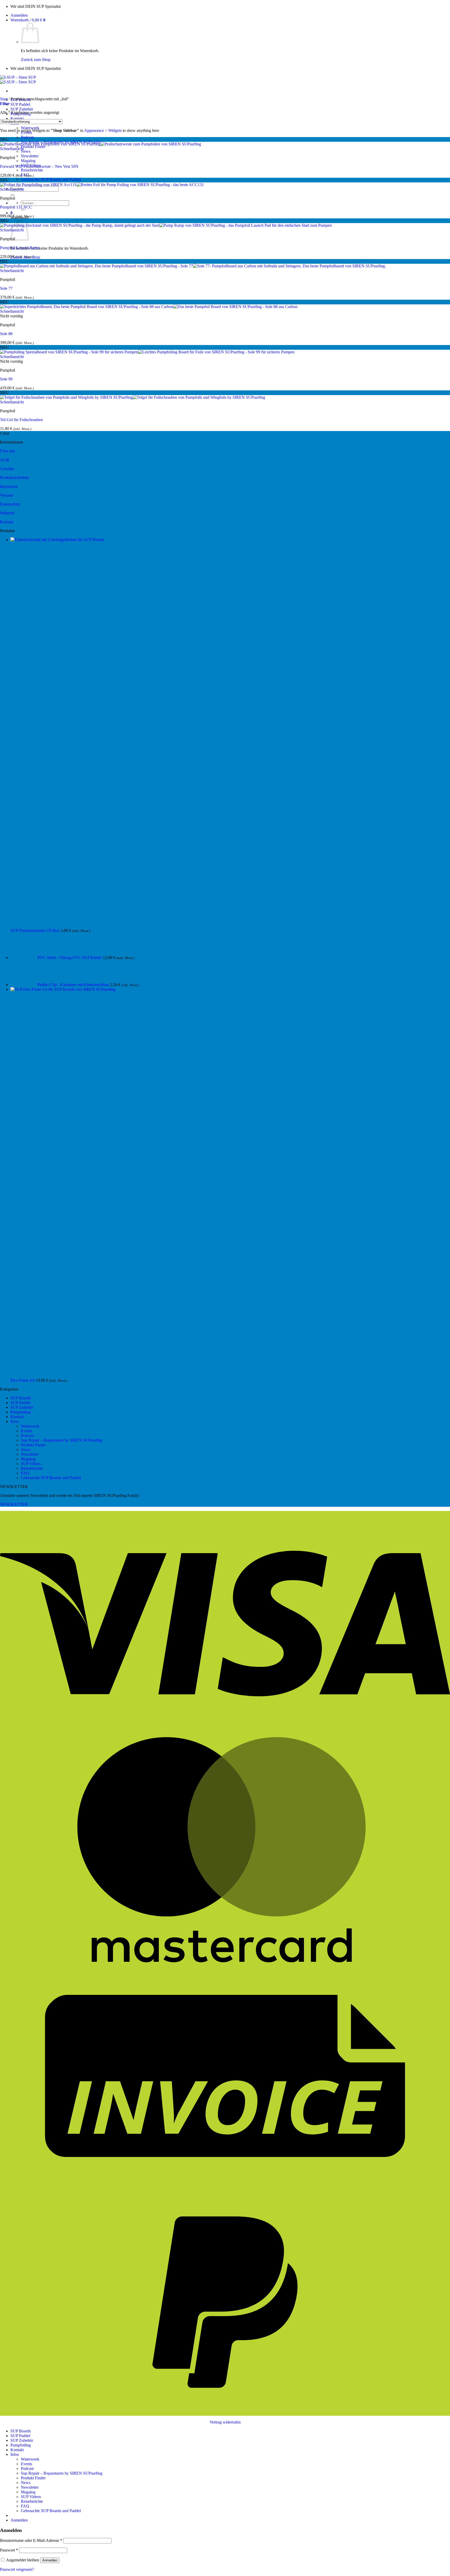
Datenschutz (10, 504)
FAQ (25, 1473)
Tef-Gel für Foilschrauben (21, 420)
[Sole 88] (149, 307)
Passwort (9, 2550)
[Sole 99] (147, 352)
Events (26, 1431)
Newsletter (30, 156)
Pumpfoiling (21, 1412)
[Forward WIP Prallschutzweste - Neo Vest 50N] (101, 144)
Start (4, 99)
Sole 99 (6, 379)
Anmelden (50, 2560)
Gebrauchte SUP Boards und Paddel (51, 179)
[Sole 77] (193, 266)
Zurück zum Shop (36, 60)
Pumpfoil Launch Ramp (20, 248)
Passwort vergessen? (17, 2569)
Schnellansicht (12, 149)
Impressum (9, 486)
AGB (5, 460)
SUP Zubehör (22, 109)
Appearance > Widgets (103, 130)
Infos (15, 1421)
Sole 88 (6, 334)
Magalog (28, 161)
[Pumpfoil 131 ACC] (102, 185)
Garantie (7, 469)
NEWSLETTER (14, 1504)
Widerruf (7, 513)
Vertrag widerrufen (225, 2422)
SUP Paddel (20, 104)
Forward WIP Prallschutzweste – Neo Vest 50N (39, 166)
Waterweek (30, 128)
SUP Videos (31, 1464)
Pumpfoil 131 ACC (16, 207)
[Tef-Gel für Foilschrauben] (133, 397)
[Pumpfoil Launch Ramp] (166, 225)
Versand (7, 495)
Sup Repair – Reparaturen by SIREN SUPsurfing (62, 1440)
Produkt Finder (33, 147)
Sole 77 (6, 288)
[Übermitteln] (12, 195)
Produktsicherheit (14, 478)
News (26, 151)
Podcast (27, 137)
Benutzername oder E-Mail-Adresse (31, 2540)
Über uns (8, 451)
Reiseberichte (32, 170)
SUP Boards (21, 1398)
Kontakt (17, 118)
